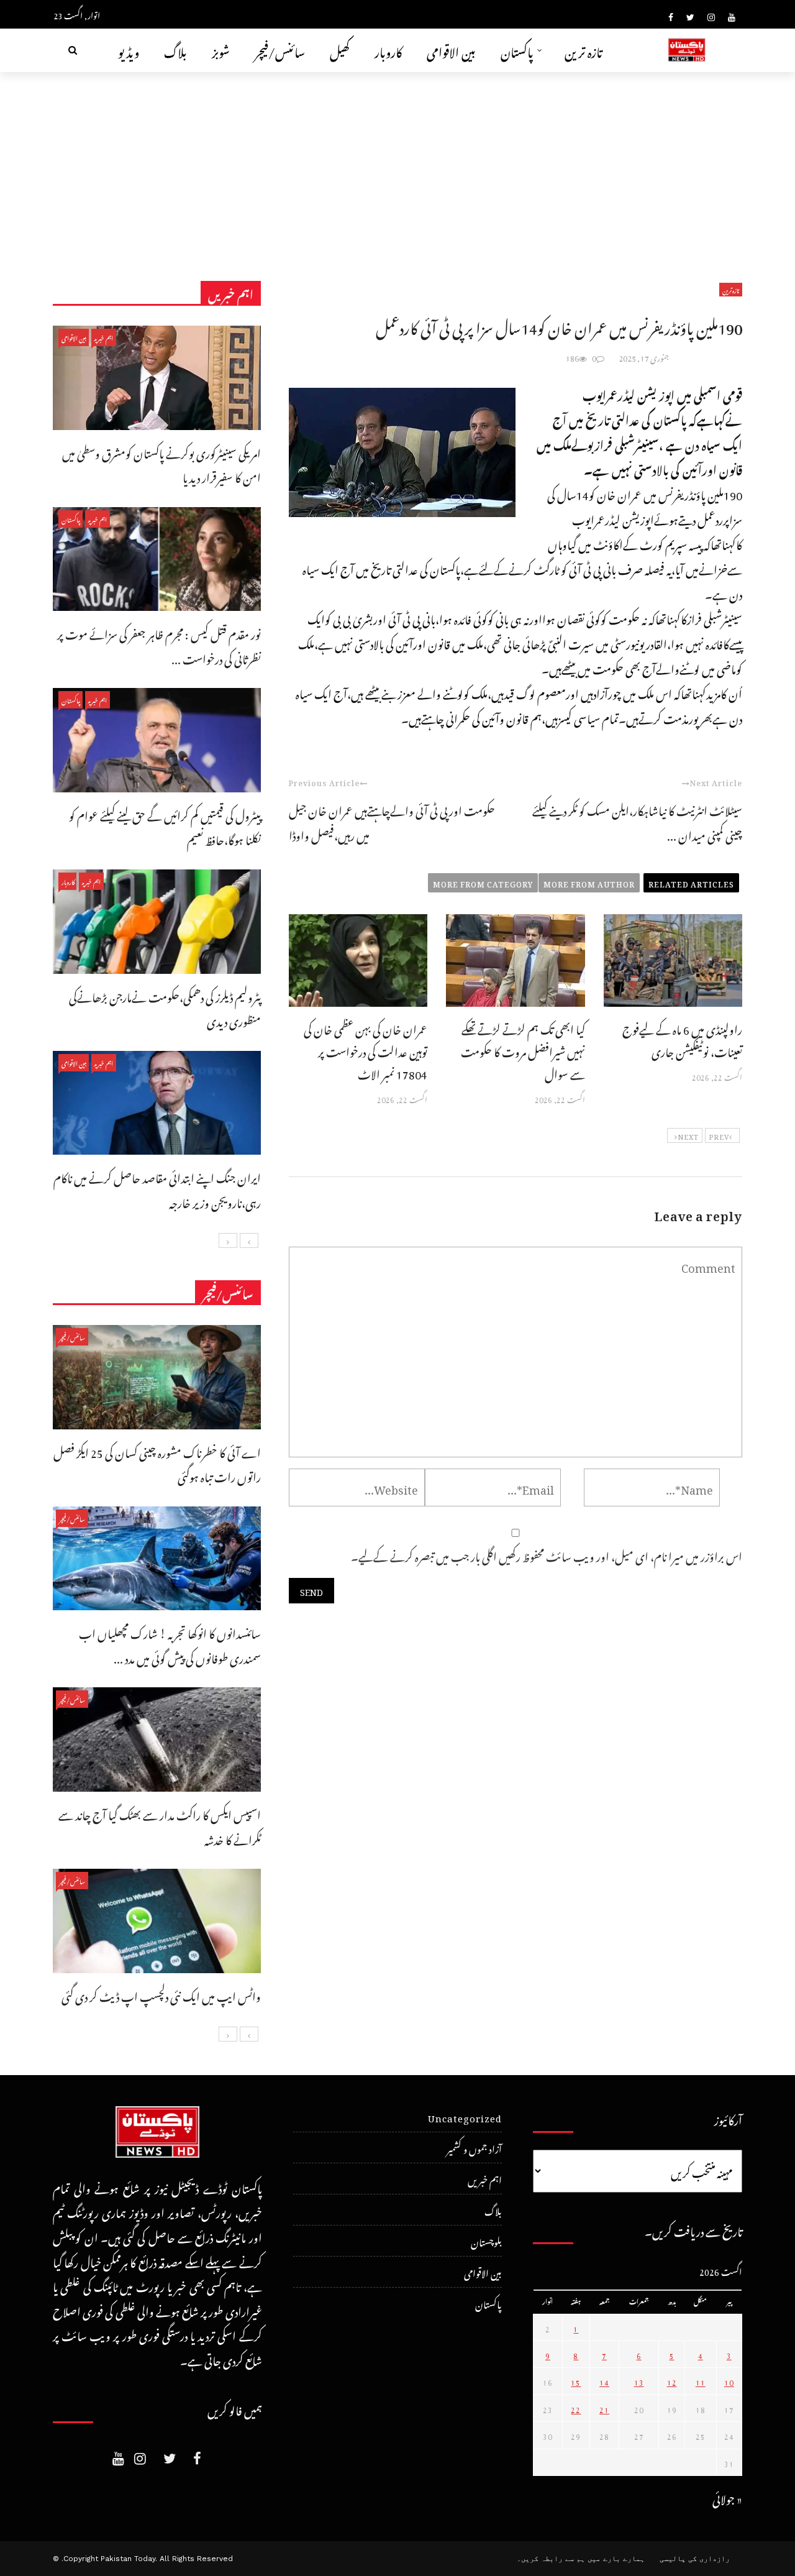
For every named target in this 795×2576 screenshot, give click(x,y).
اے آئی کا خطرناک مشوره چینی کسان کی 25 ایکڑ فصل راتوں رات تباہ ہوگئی (157, 1463)
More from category (483, 882)
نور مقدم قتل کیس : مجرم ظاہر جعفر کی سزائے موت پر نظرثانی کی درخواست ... (159, 645)
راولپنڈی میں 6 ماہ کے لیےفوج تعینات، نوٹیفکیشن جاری (682, 1039)
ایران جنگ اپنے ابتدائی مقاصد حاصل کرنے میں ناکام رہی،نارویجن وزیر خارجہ (157, 1189)
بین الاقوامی (451, 50)
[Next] (228, 1240)
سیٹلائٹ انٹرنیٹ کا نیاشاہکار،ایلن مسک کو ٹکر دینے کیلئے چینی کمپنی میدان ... (637, 821)
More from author (589, 882)
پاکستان (517, 50)
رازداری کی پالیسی (695, 2559)
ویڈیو (129, 50)
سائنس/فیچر (280, 50)
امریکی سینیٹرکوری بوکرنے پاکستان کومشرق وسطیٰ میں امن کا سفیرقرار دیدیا (161, 464)
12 (672, 2381)
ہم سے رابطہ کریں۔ (551, 2559)
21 (604, 2408)
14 (604, 2381)
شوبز (221, 50)
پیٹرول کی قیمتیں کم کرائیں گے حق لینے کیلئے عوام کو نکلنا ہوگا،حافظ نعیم (165, 826)
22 (576, 2408)
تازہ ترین (584, 50)
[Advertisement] (397, 165)
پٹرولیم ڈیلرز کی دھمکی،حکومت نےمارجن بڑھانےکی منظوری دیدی (165, 1008)
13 (639, 2381)
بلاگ (175, 50)
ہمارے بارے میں (616, 2559)
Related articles (691, 882)
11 (701, 2381)
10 (729, 2381)
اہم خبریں (104, 337)
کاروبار (388, 50)
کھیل (340, 50)
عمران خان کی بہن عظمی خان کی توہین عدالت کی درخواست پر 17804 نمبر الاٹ (366, 1050)
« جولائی (727, 2497)
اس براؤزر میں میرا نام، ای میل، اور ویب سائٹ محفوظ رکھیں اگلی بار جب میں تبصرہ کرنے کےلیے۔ (547, 1555)
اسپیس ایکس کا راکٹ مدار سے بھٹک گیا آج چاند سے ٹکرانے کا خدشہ (160, 1826)
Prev (719, 1135)
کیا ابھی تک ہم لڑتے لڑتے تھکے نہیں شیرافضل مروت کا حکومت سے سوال (523, 1050)
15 (576, 2381)
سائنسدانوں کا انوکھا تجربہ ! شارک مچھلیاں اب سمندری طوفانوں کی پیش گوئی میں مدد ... (170, 1644)
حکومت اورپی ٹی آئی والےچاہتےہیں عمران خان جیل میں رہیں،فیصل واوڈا (392, 821)
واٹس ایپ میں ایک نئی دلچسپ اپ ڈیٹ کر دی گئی (161, 1995)
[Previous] (249, 1240)
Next (688, 1135)
